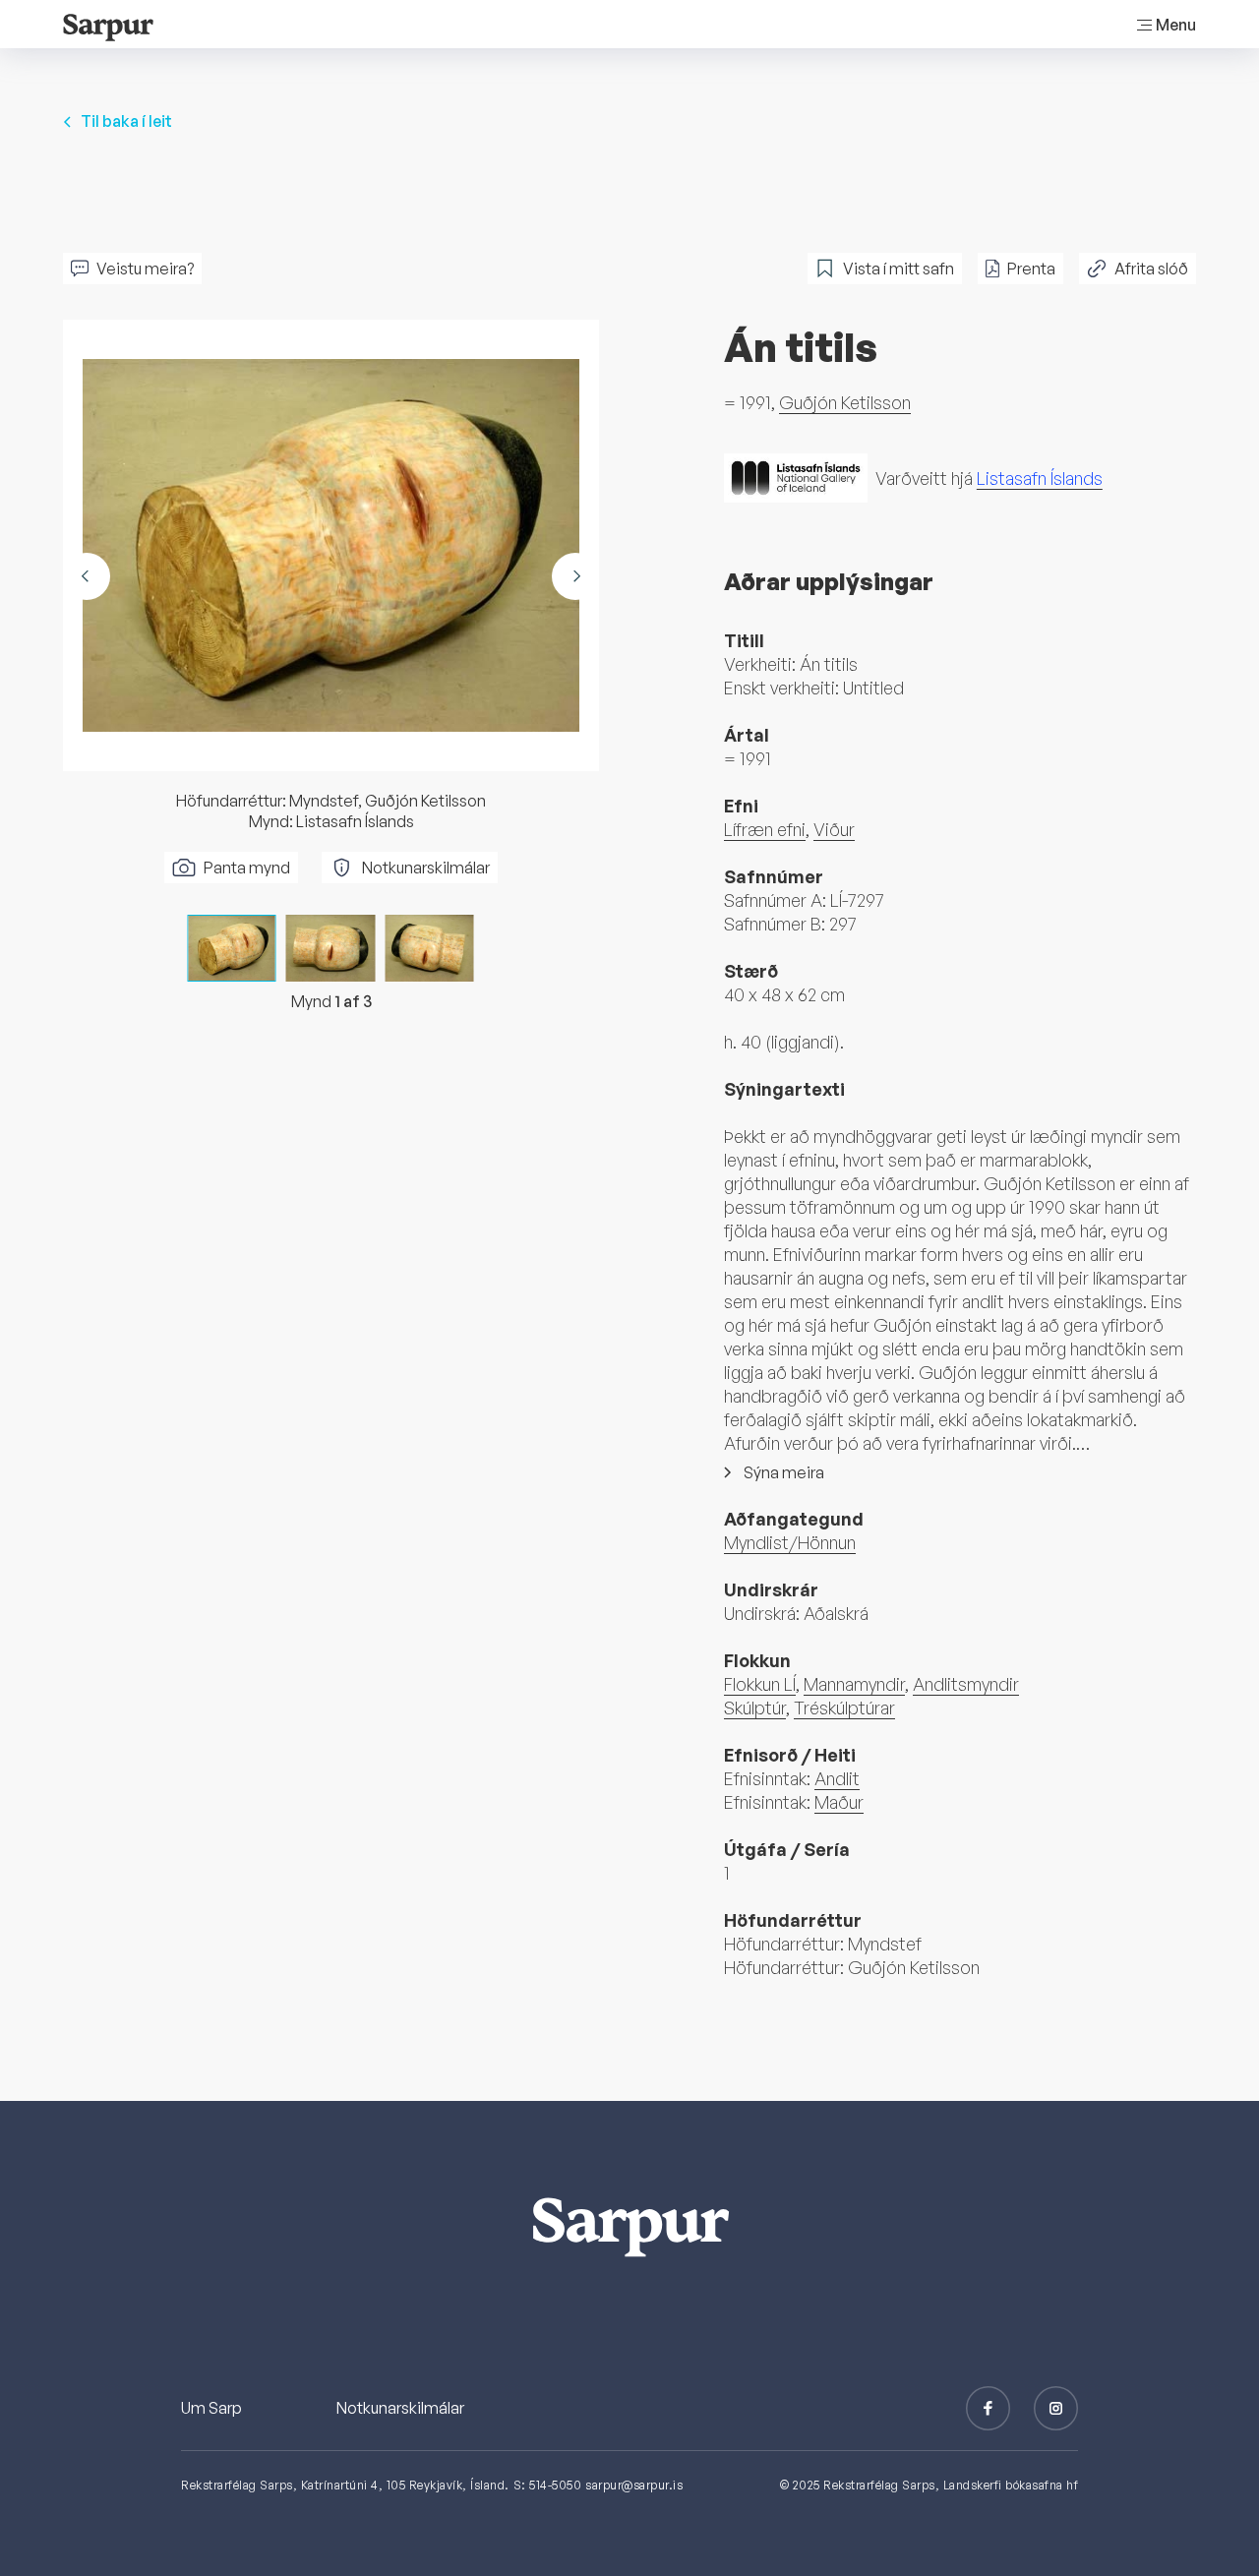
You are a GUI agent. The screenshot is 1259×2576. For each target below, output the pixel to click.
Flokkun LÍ (760, 1684)
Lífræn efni (765, 829)
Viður (834, 829)
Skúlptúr (755, 1707)
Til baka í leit (126, 121)
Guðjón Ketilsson (845, 402)
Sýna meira (784, 1472)
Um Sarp (211, 2408)
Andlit (837, 1778)
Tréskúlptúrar (844, 1707)
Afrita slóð (1151, 269)
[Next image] (575, 576)
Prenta (1031, 269)
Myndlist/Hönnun (790, 1542)
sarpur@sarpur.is (634, 2485)
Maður (839, 1802)
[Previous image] (87, 576)
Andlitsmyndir (966, 1684)
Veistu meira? (145, 269)
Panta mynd (247, 868)
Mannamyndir (854, 1684)
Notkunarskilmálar (426, 868)
